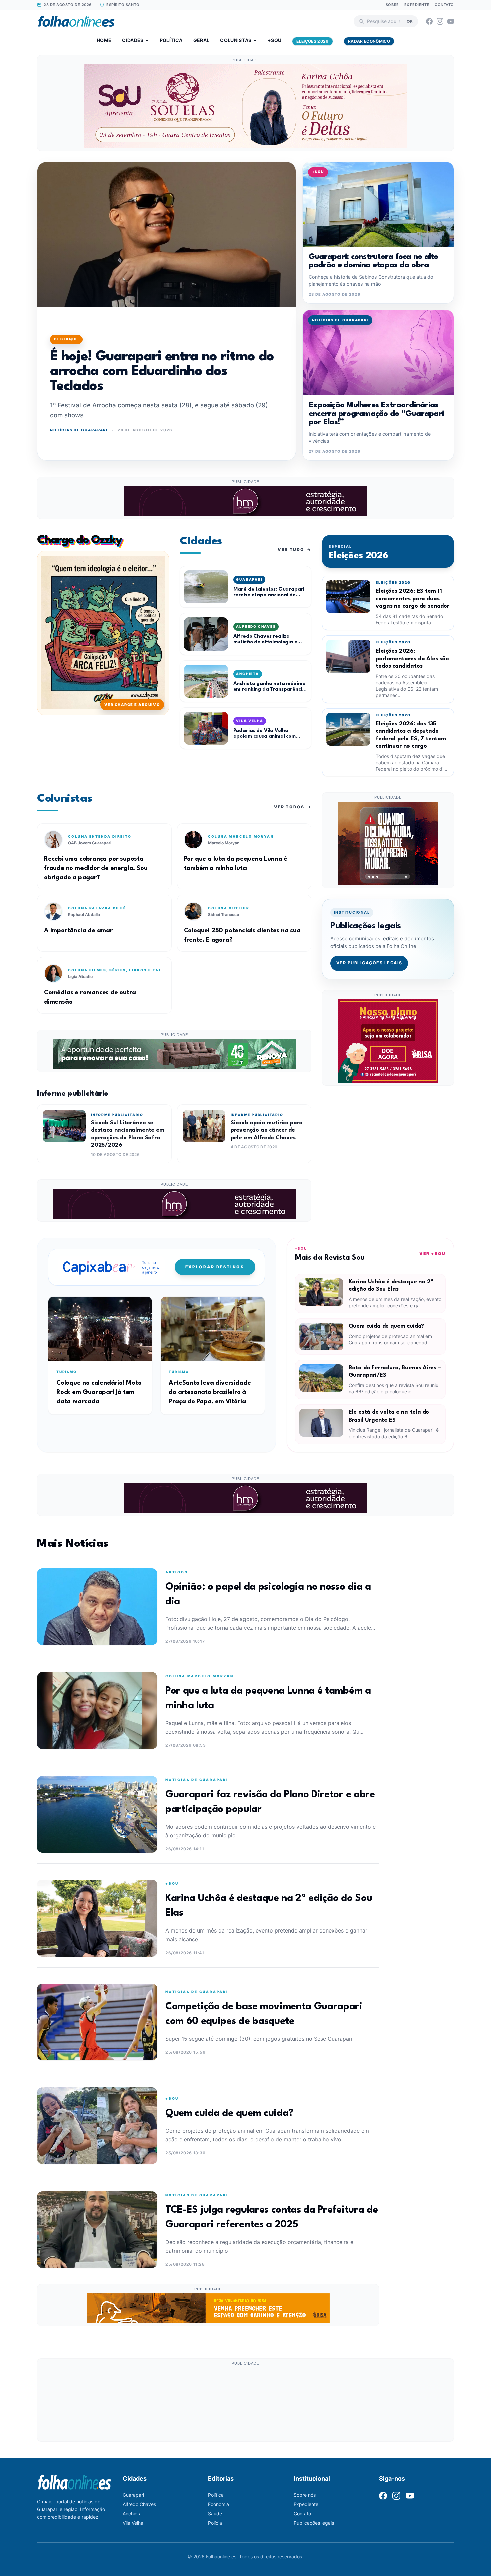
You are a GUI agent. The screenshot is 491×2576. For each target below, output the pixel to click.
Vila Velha (133, 2523)
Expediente (417, 5)
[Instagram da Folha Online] (440, 21)
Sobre (392, 5)
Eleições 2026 (312, 41)
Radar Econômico (369, 41)
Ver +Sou (432, 1253)
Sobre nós (305, 2495)
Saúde (215, 2513)
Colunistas (236, 40)
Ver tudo (294, 550)
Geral (202, 40)
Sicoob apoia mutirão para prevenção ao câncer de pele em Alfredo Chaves (267, 1130)
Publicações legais (314, 2523)
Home (104, 40)
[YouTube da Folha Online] (451, 21)
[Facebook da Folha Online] (429, 21)
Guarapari (133, 2495)
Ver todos (293, 807)
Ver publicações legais (369, 963)
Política (171, 40)
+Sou (274, 40)
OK (410, 21)
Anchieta (132, 2513)
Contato (444, 5)
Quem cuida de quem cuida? (386, 1326)
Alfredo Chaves (139, 2504)
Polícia (215, 2523)
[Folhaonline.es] (76, 21)
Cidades (133, 40)
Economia (219, 2504)
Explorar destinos (215, 1267)
